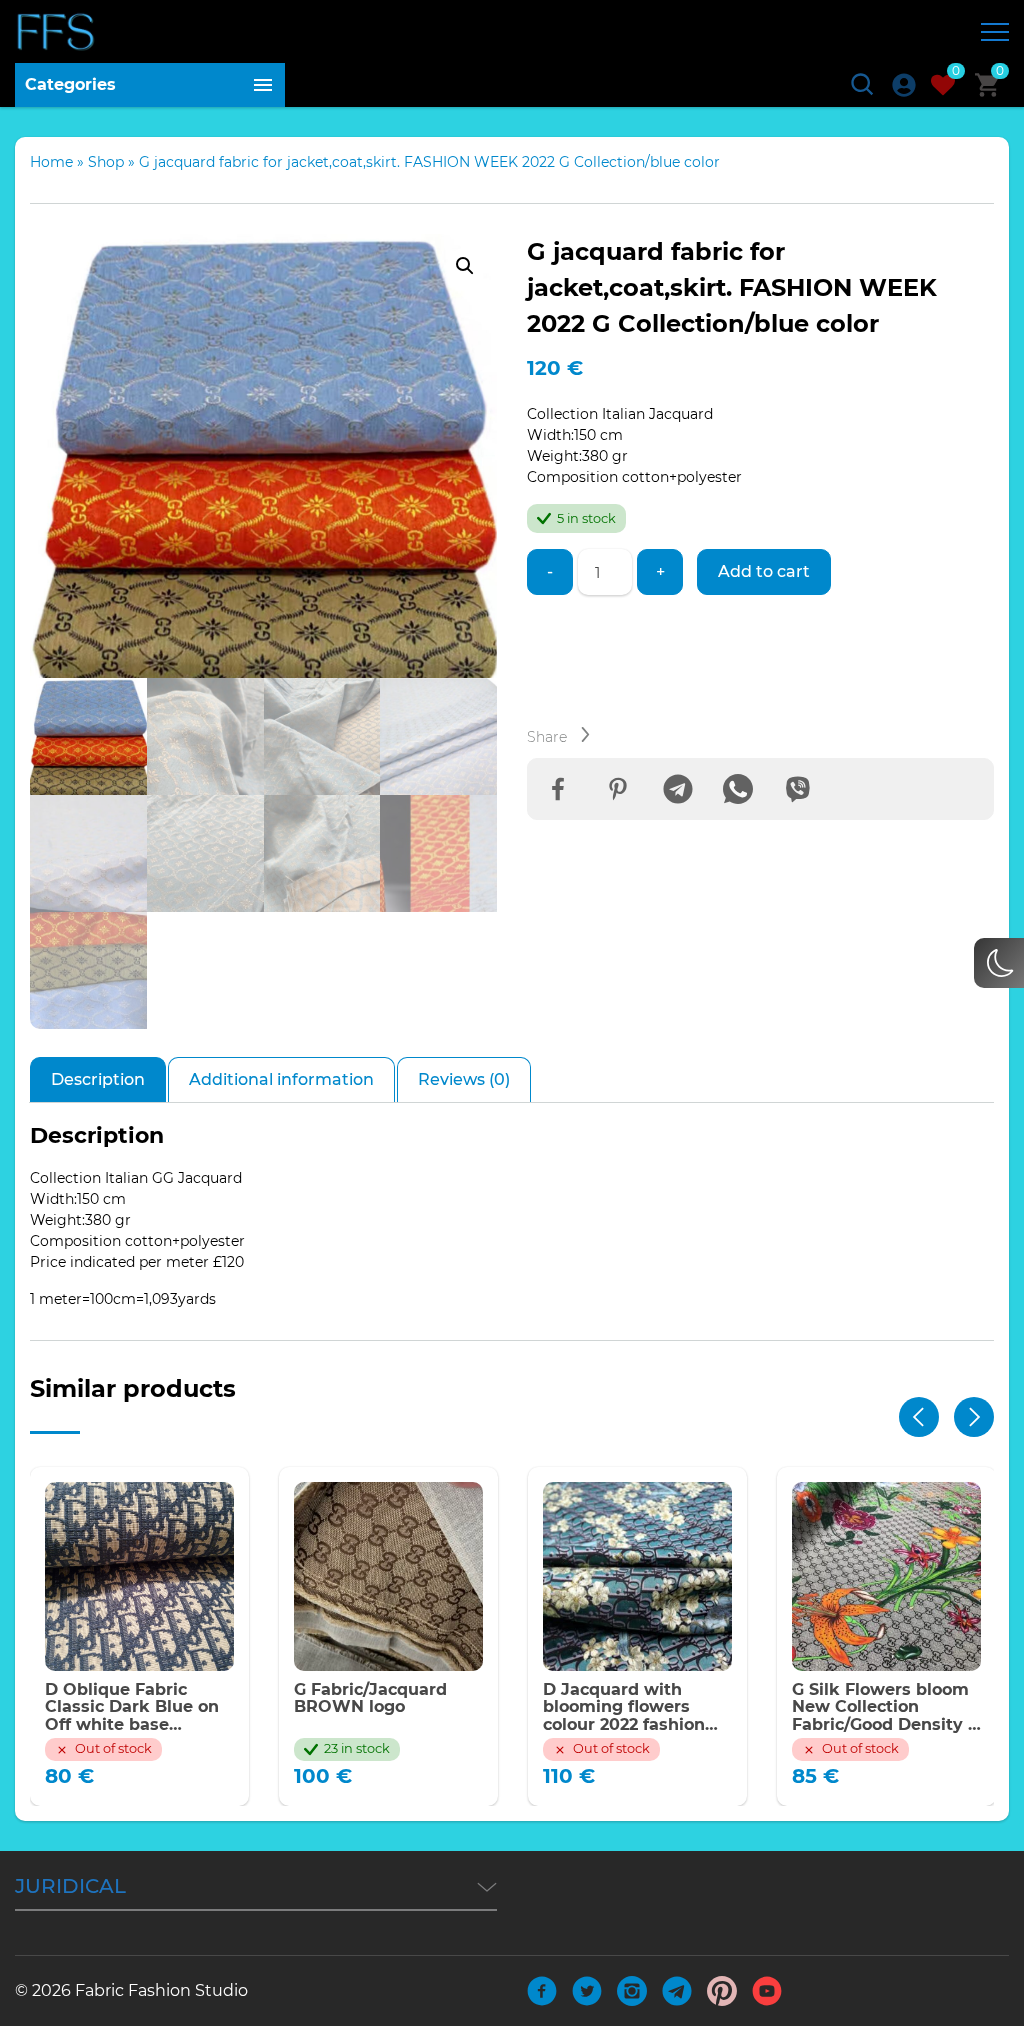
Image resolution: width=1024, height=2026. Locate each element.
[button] (465, 266)
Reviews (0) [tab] (464, 1079)
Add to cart (764, 571)
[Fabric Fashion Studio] (57, 31)
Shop (106, 162)
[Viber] (798, 789)
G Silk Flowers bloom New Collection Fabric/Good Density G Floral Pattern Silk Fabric (886, 1707)
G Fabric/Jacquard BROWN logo (370, 1698)
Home (51, 162)
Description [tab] (98, 1079)
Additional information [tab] (281, 1079)
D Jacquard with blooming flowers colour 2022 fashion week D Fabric (624, 1707)
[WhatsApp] (738, 789)
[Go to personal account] (904, 85)
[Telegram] (678, 789)
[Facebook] (558, 789)
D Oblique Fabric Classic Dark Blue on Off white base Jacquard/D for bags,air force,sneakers (132, 1707)
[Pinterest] (618, 789)
